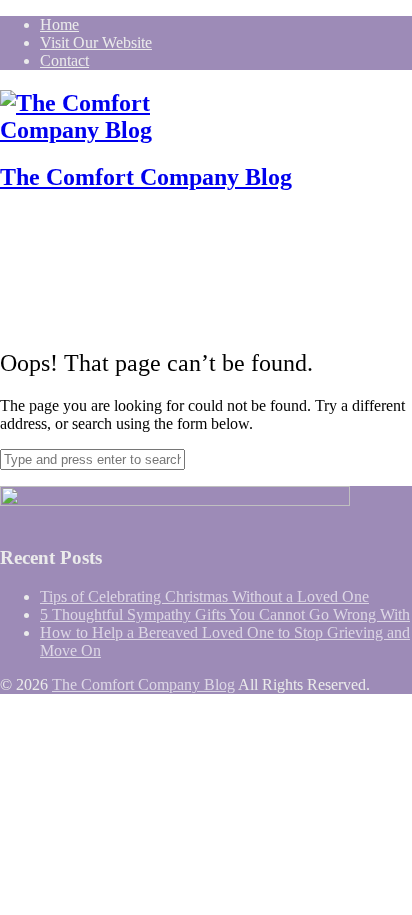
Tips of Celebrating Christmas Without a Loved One (204, 596)
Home (59, 24)
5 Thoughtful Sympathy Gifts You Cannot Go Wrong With (225, 614)
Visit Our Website (96, 42)
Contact (64, 60)
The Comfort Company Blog (146, 177)
